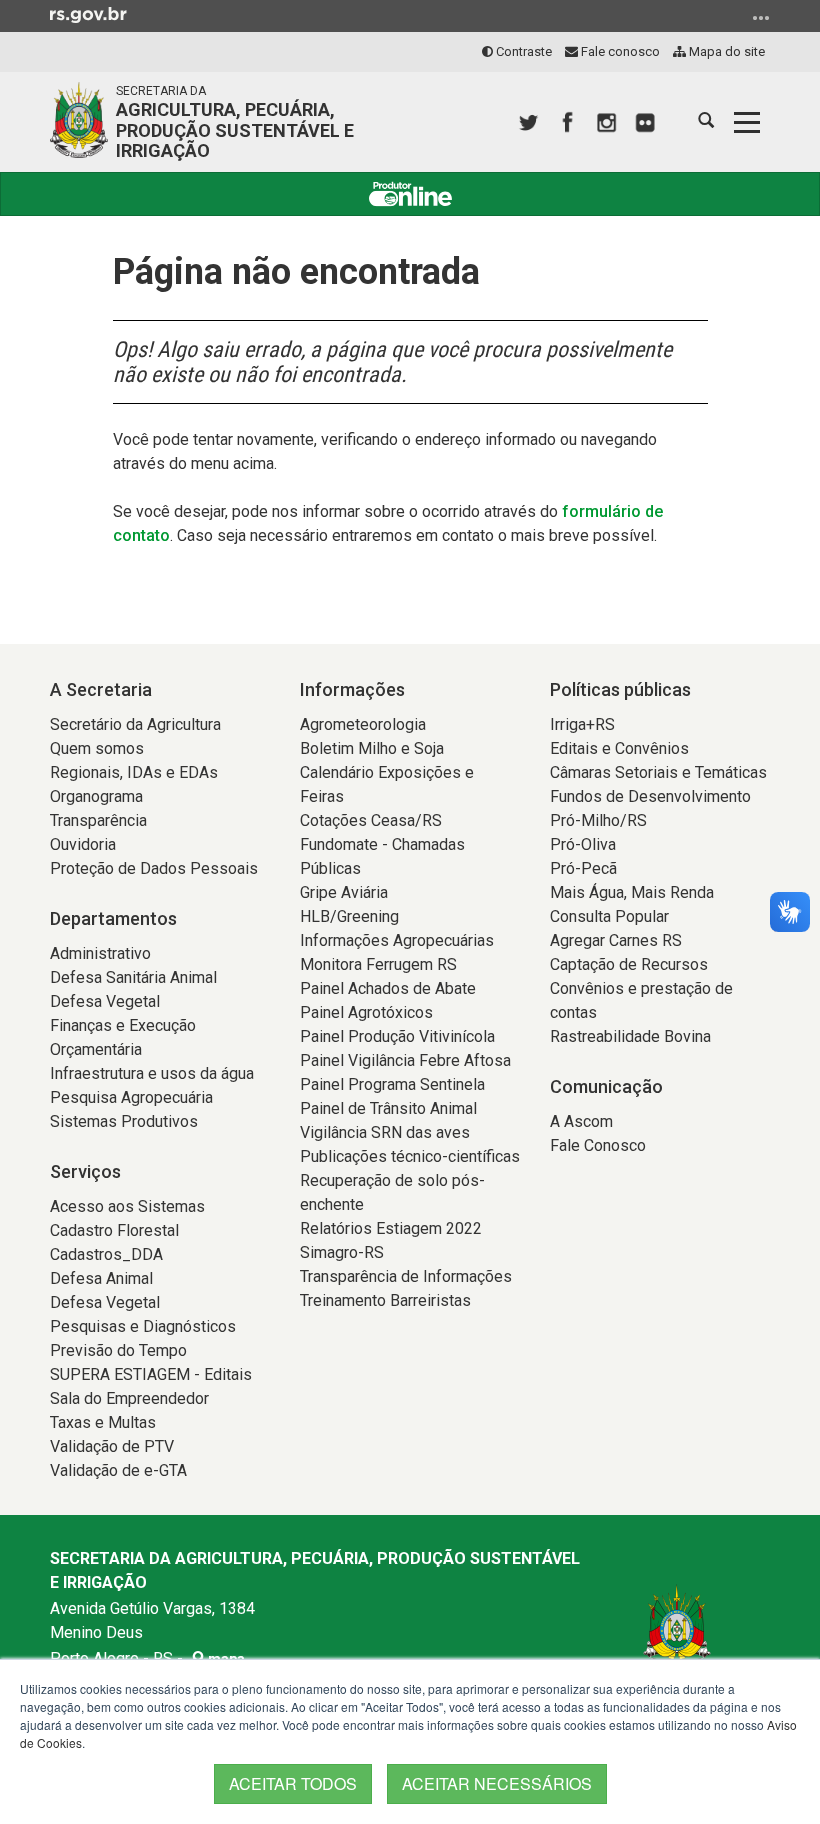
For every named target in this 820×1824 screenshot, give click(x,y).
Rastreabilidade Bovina (630, 1036)
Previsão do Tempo (118, 1350)
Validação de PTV (112, 1446)
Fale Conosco (598, 1145)
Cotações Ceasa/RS (371, 820)
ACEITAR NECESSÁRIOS (497, 1783)
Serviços (85, 1171)
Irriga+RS (582, 724)
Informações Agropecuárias (397, 940)
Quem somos (97, 748)
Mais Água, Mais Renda (632, 892)
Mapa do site (725, 51)
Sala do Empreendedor (129, 1398)
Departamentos (113, 918)
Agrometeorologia (363, 724)
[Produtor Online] (410, 194)
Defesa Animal (101, 1278)
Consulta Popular (609, 916)
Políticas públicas (620, 689)
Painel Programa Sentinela (392, 1084)
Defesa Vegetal (105, 1001)
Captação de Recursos (629, 964)
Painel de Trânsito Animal (388, 1108)
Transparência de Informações (406, 1276)
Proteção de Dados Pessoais (154, 868)
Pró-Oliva (583, 844)
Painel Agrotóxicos (366, 1012)
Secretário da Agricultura (135, 724)
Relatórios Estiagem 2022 (391, 1228)
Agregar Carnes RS (616, 940)
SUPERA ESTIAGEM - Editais (151, 1374)
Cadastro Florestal (114, 1230)
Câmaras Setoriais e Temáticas (658, 772)
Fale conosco (619, 51)
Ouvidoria (83, 844)
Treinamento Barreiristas (385, 1300)
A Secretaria (101, 689)
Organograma (96, 796)
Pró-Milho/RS (598, 820)
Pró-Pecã (583, 868)
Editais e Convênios (619, 748)
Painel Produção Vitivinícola (397, 1036)
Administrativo (100, 953)
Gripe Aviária (344, 892)
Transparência (98, 820)
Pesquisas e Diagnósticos (143, 1326)
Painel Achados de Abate (388, 988)
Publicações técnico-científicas (410, 1156)
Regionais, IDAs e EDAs (134, 772)
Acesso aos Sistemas (127, 1206)
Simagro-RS (342, 1252)
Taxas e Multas (103, 1422)
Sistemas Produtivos (124, 1121)
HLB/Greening (349, 916)
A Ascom (581, 1121)
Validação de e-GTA (118, 1470)
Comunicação (606, 1086)
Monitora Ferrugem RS (378, 964)
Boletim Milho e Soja (372, 748)
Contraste (522, 51)
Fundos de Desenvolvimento (650, 796)
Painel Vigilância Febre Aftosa (405, 1060)
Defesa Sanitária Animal (133, 977)
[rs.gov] (88, 14)
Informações (352, 689)
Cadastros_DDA (106, 1254)
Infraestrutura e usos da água (152, 1073)
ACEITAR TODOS (293, 1783)
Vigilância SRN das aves (385, 1132)
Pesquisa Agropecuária (131, 1097)
